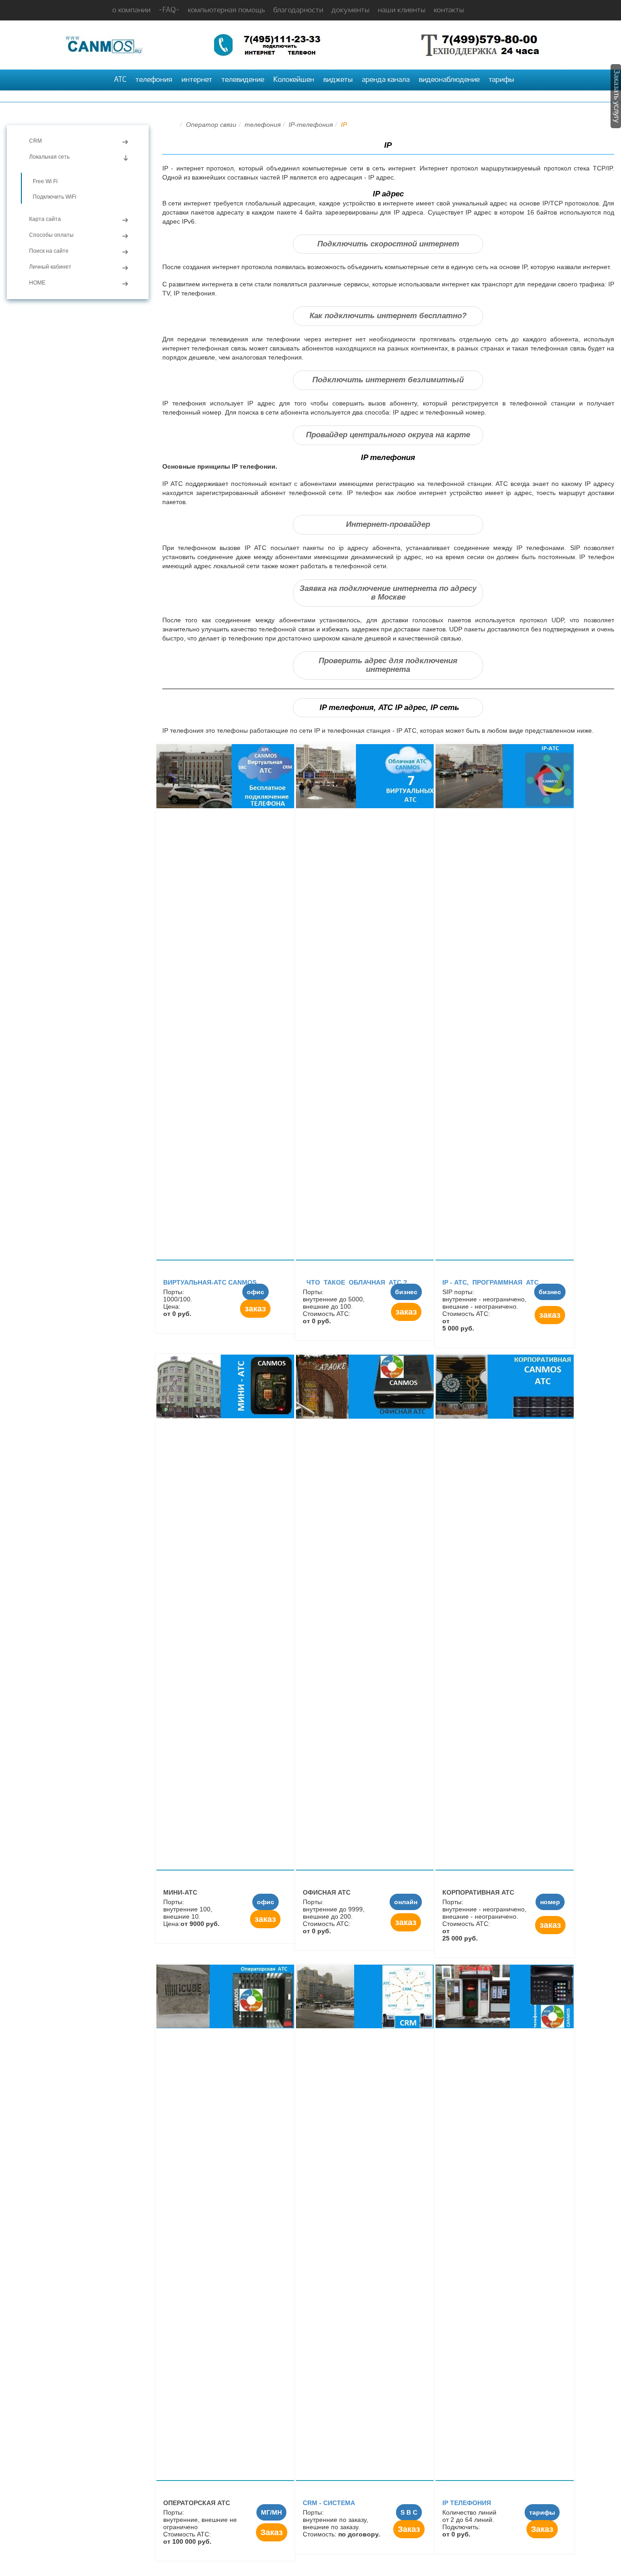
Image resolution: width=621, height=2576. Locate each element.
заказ (255, 1309)
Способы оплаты (51, 235)
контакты (449, 10)
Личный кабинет (50, 267)
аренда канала (386, 80)
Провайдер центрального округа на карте (388, 435)
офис (255, 1292)
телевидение (243, 80)
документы (351, 10)
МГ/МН (271, 2512)
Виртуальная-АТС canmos (210, 1282)
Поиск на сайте (49, 251)
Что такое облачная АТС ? (355, 1282)
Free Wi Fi (45, 181)
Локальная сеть (49, 157)
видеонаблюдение (449, 80)
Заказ (272, 2532)
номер (550, 1902)
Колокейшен (294, 80)
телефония (154, 80)
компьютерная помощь (226, 10)
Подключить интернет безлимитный (388, 380)
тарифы (501, 80)
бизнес (406, 1292)
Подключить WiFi (55, 197)
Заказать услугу (617, 96)
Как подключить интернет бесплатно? (388, 316)
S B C (409, 2512)
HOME (37, 283)
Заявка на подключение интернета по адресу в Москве (388, 593)
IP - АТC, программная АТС (491, 1282)
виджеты (338, 80)
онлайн (406, 1902)
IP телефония (467, 2503)
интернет (197, 80)
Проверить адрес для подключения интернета (388, 665)
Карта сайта (45, 219)
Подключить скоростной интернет (388, 244)
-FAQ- (169, 10)
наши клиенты (402, 10)
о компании (131, 10)
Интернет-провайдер (388, 524)
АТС (120, 80)
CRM (35, 141)
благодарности (298, 10)
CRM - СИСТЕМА (329, 2503)
